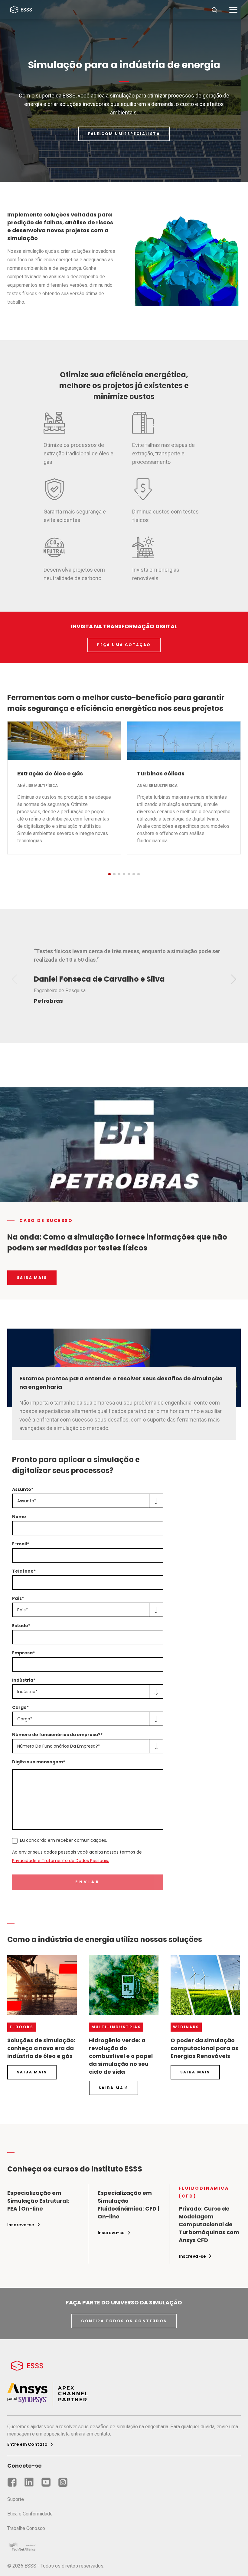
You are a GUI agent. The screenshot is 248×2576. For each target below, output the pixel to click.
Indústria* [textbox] (27, 1692)
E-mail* (21, 1544)
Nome (19, 1517)
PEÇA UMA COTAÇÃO (124, 645)
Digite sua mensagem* (39, 1762)
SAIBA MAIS (32, 1278)
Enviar (88, 1882)
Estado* (21, 1626)
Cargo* (20, 1707)
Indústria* (24, 1680)
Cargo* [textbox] (25, 1719)
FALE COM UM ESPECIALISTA (124, 134)
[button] (109, 874)
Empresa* (23, 1653)
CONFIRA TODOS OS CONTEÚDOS (124, 2321)
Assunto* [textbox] (27, 1501)
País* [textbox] (23, 1610)
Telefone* (24, 1571)
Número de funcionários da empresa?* (57, 1735)
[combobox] (88, 1501)
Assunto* (23, 1489)
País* (18, 1598)
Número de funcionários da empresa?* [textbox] (59, 1746)
